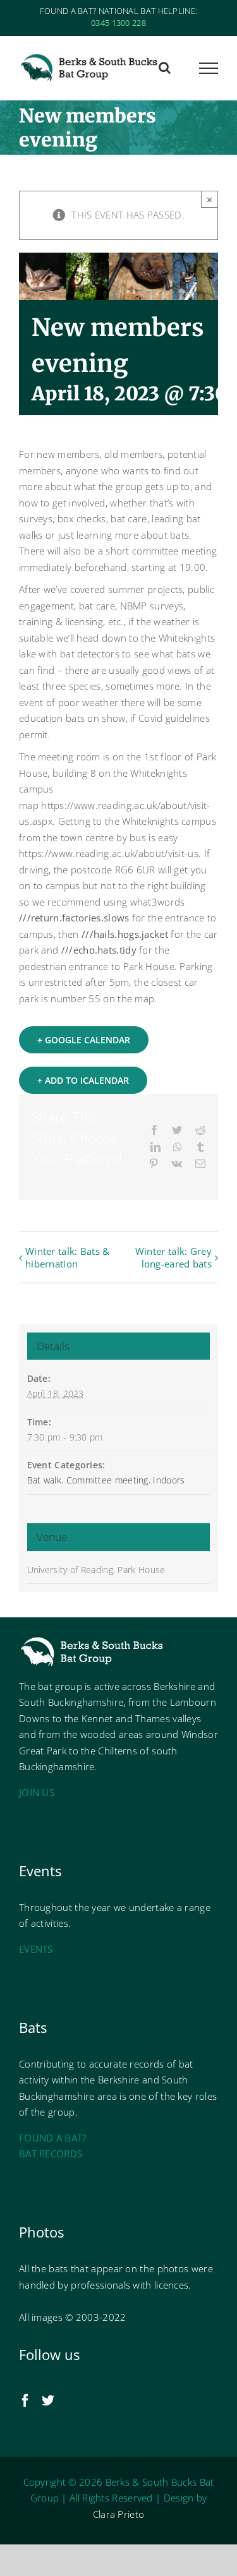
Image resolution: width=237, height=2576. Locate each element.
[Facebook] (25, 2400)
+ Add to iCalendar (83, 1080)
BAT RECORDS (51, 2154)
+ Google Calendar (84, 1040)
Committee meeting (107, 1480)
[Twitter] (48, 2400)
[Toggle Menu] (209, 68)
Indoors (169, 1480)
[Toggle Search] (165, 68)
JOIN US (37, 1792)
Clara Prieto (119, 2514)
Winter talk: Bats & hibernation (68, 1257)
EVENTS (36, 1949)
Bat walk (44, 1480)
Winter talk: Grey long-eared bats (173, 1257)
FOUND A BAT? (53, 2138)
